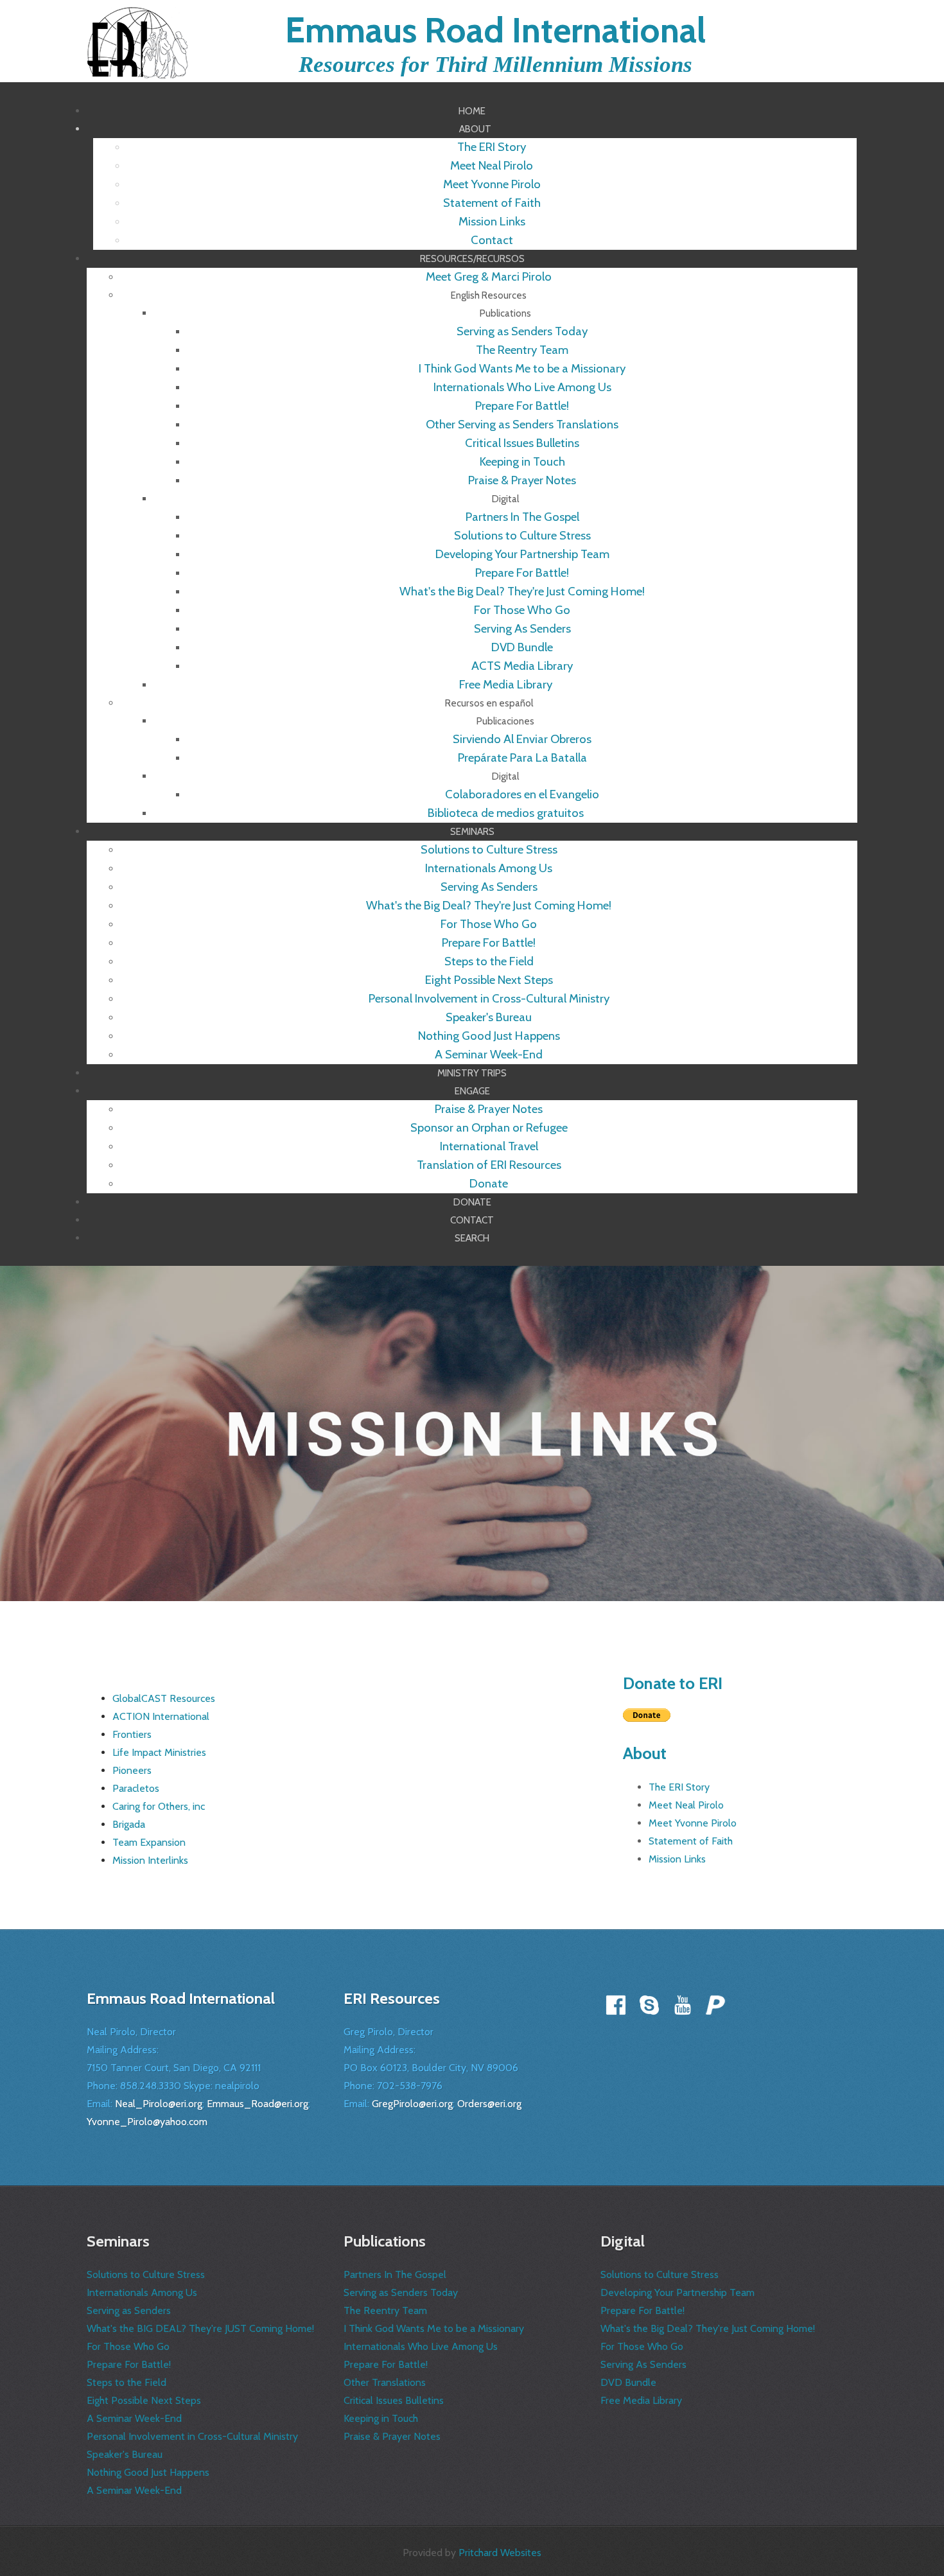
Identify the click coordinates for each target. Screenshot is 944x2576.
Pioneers (132, 1770)
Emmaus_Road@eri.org (258, 2104)
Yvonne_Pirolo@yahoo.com (147, 2122)
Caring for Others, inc (159, 1806)
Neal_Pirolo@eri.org (159, 2104)
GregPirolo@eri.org (412, 2104)
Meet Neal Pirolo (686, 1805)
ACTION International (161, 1716)
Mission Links (677, 1859)
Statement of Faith (691, 1841)
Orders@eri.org (489, 2104)
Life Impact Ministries (159, 1752)
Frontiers (132, 1734)
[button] (475, 129)
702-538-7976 (410, 2086)
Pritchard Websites (500, 2553)
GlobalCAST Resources (164, 1698)
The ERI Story (679, 1787)
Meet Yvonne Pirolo (693, 1823)
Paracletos (136, 1788)
